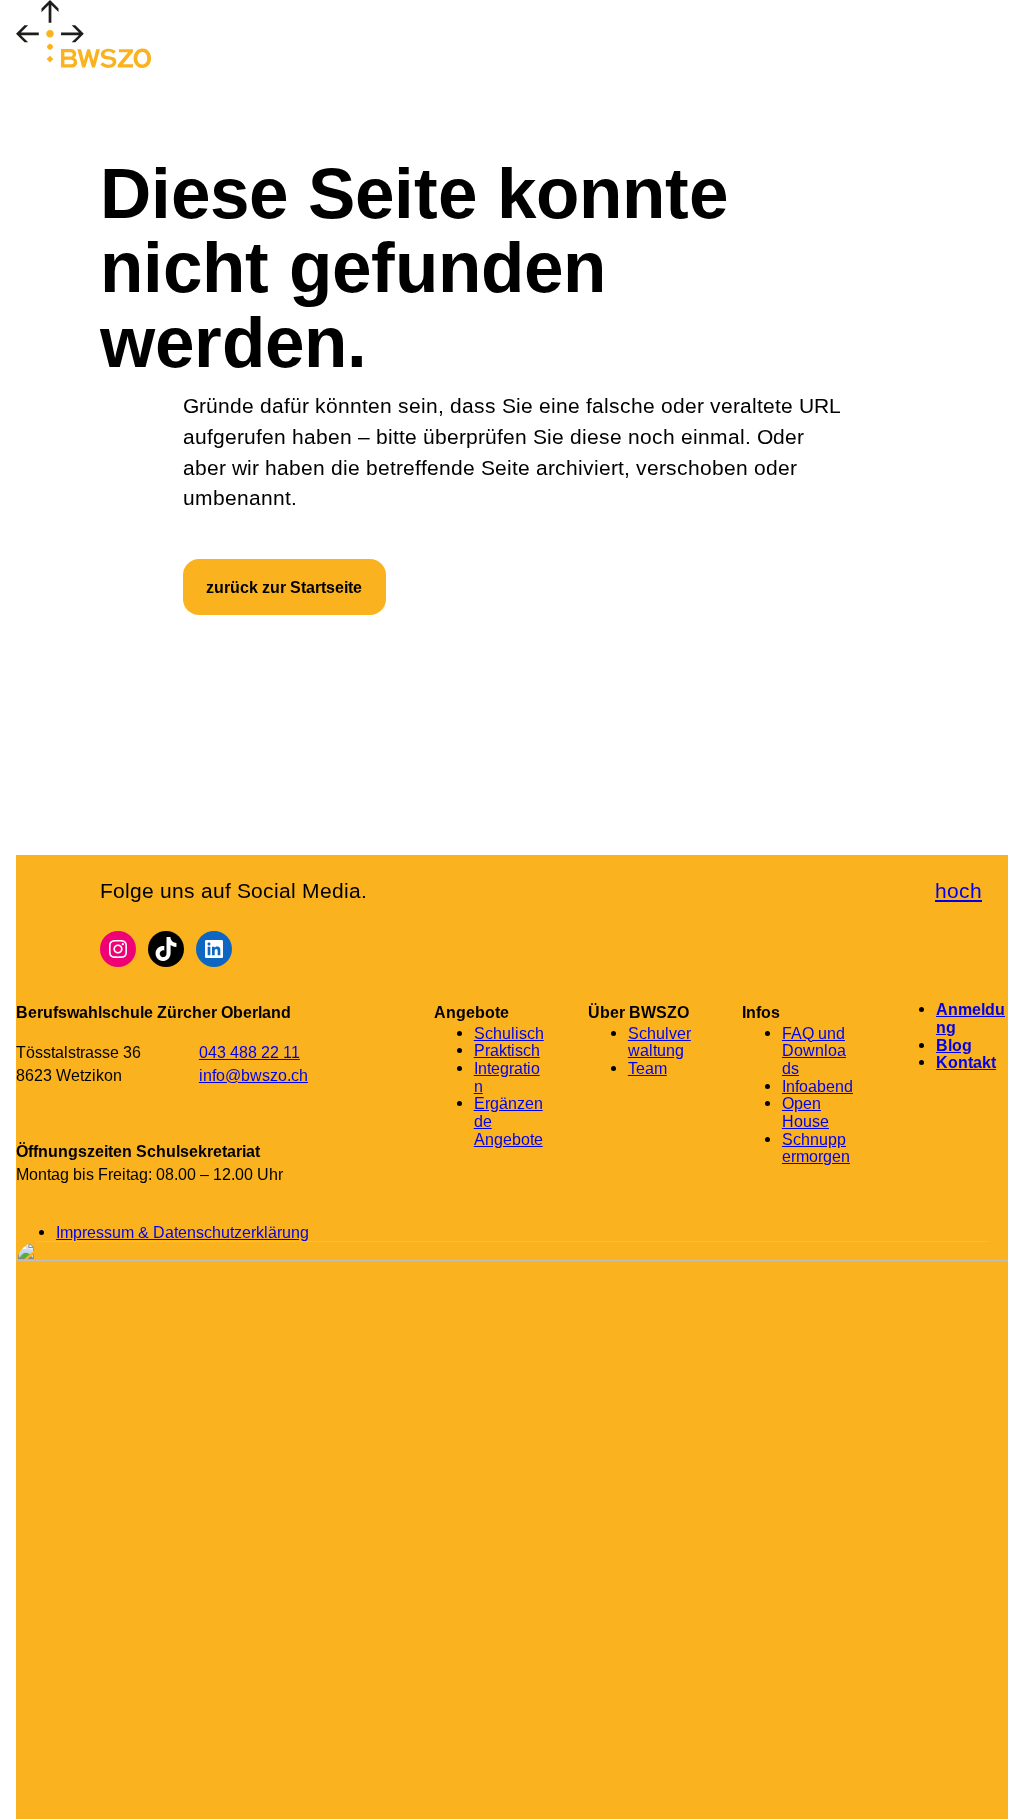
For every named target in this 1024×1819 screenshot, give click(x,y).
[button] (219, 38)
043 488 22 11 (249, 1052)
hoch (958, 890)
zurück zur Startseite (284, 587)
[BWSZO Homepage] (94, 38)
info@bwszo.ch (253, 1075)
